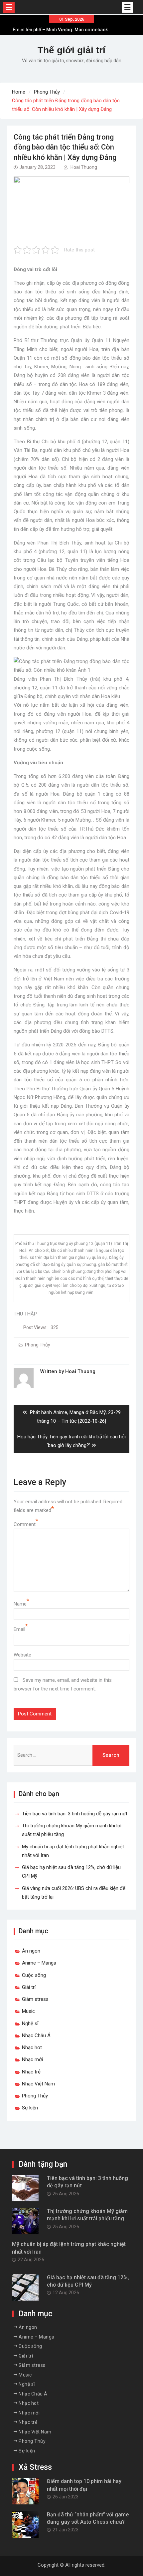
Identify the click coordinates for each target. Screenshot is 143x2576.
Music (28, 2011)
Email (19, 1629)
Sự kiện (30, 2108)
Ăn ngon (31, 1951)
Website (22, 1655)
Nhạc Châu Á (36, 2035)
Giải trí (29, 1987)
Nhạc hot (32, 2047)
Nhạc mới (32, 2059)
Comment (25, 1524)
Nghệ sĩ (30, 2024)
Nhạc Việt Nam (38, 2084)
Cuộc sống (34, 1975)
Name (20, 1604)
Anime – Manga (39, 1963)
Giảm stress (35, 1999)
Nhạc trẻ (31, 2072)
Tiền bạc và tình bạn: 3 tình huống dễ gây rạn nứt (75, 1814)
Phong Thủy (38, 1345)
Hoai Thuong (84, 167)
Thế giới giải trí (71, 50)
